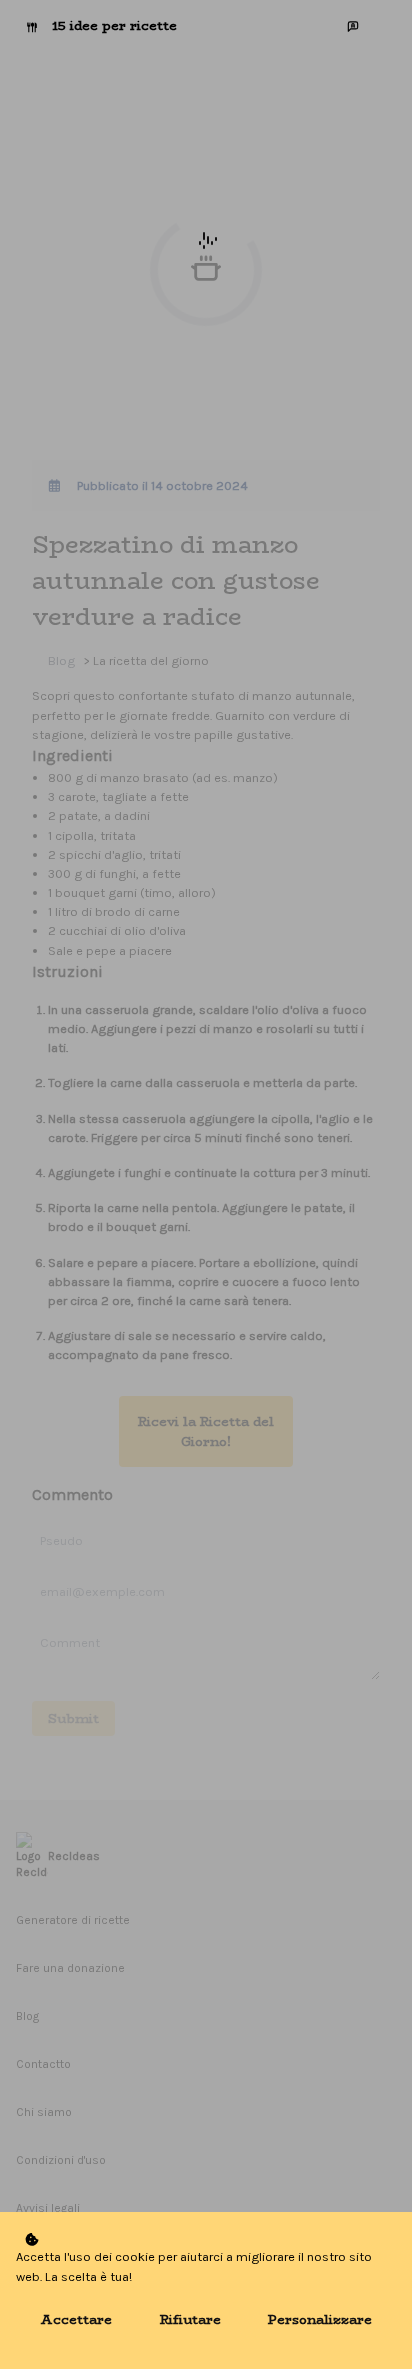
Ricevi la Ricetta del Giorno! (206, 1431)
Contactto (43, 2064)
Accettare (76, 2319)
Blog (61, 660)
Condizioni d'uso (61, 2160)
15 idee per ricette (114, 25)
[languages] (353, 26)
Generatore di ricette (73, 1920)
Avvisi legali (48, 2208)
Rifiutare (190, 2319)
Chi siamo (44, 2112)
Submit (73, 1718)
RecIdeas (74, 1856)
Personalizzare (320, 2319)
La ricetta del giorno (151, 660)
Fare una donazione (70, 1968)
